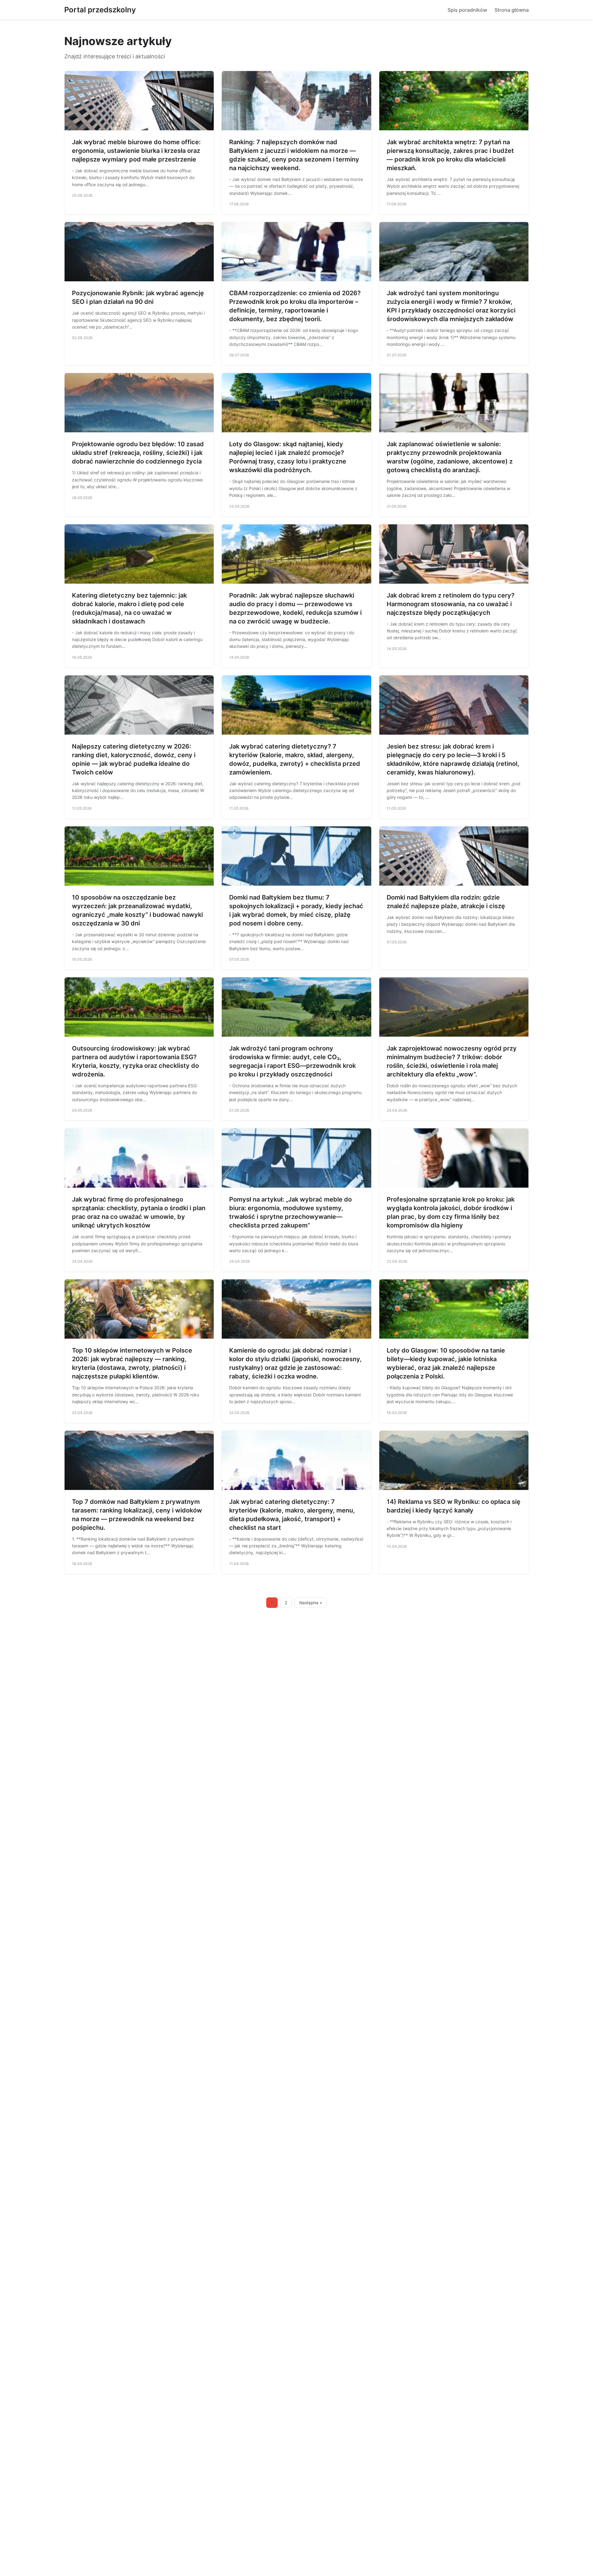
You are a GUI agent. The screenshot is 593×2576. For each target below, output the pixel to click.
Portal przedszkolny (100, 10)
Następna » (311, 1603)
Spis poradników (467, 10)
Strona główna (512, 10)
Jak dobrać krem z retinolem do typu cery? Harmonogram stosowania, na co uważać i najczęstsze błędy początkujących (451, 604)
